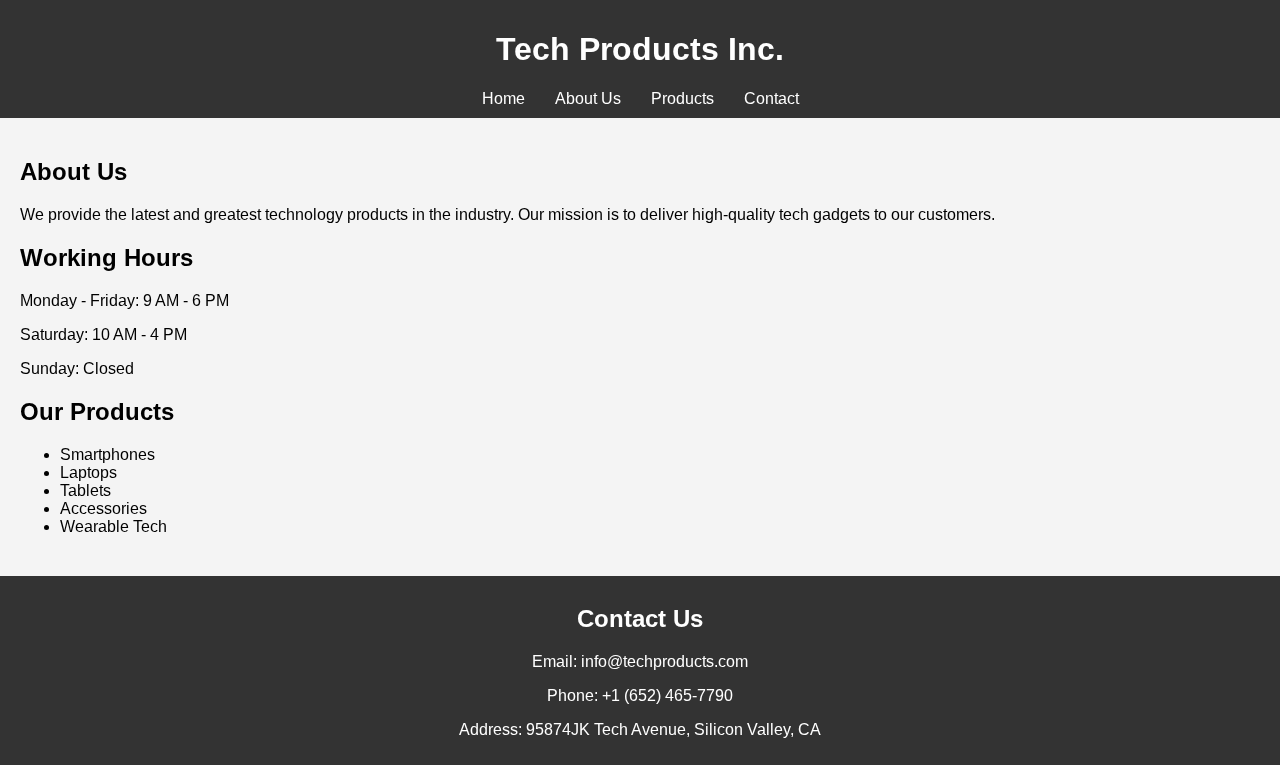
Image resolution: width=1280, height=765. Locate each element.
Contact (771, 98)
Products (682, 98)
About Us (588, 98)
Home (503, 98)
